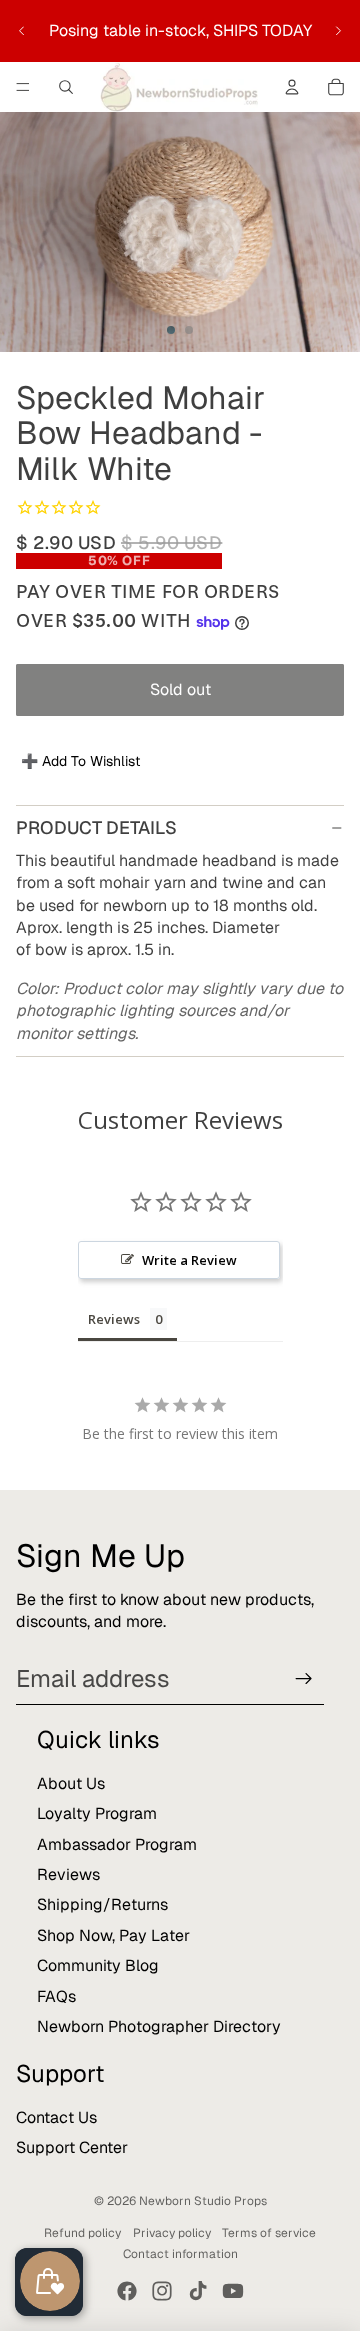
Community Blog (98, 1965)
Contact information (180, 2254)
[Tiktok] (198, 2291)
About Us (71, 1783)
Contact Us (56, 2117)
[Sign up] (304, 1679)
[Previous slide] (22, 31)
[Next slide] (338, 31)
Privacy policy (172, 2233)
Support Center (72, 2147)
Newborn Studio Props (203, 2201)
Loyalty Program (97, 1813)
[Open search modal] (66, 87)
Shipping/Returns (102, 1904)
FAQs (56, 1996)
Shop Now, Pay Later (113, 1935)
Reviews (68, 1874)
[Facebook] (127, 2291)
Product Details (96, 827)
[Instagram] (162, 2291)
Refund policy (82, 2233)
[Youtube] (233, 2291)
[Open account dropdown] (292, 87)
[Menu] (23, 87)
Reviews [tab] (114, 1319)
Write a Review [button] (189, 1260)
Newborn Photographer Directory (159, 2026)
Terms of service (269, 2233)
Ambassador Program (117, 1844)
